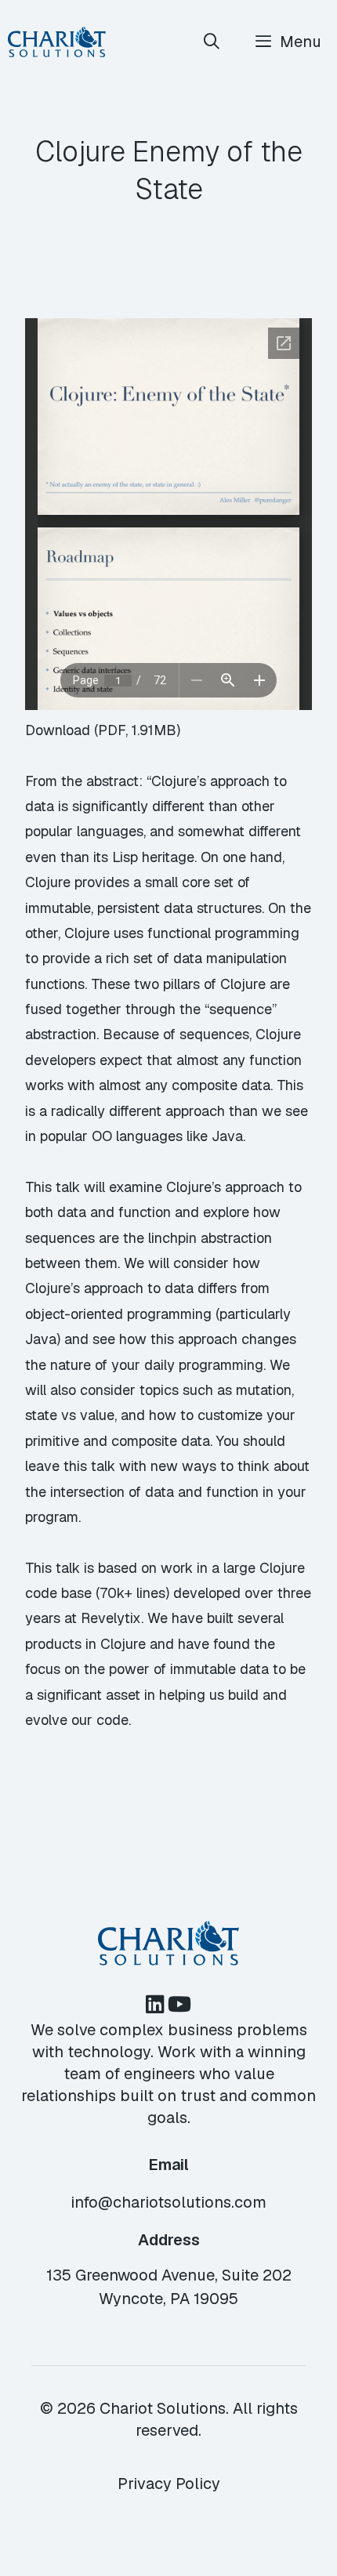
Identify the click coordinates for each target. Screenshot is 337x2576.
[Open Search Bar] (212, 42)
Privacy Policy (169, 2484)
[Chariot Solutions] (57, 42)
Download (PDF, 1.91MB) (103, 730)
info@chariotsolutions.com (168, 2202)
